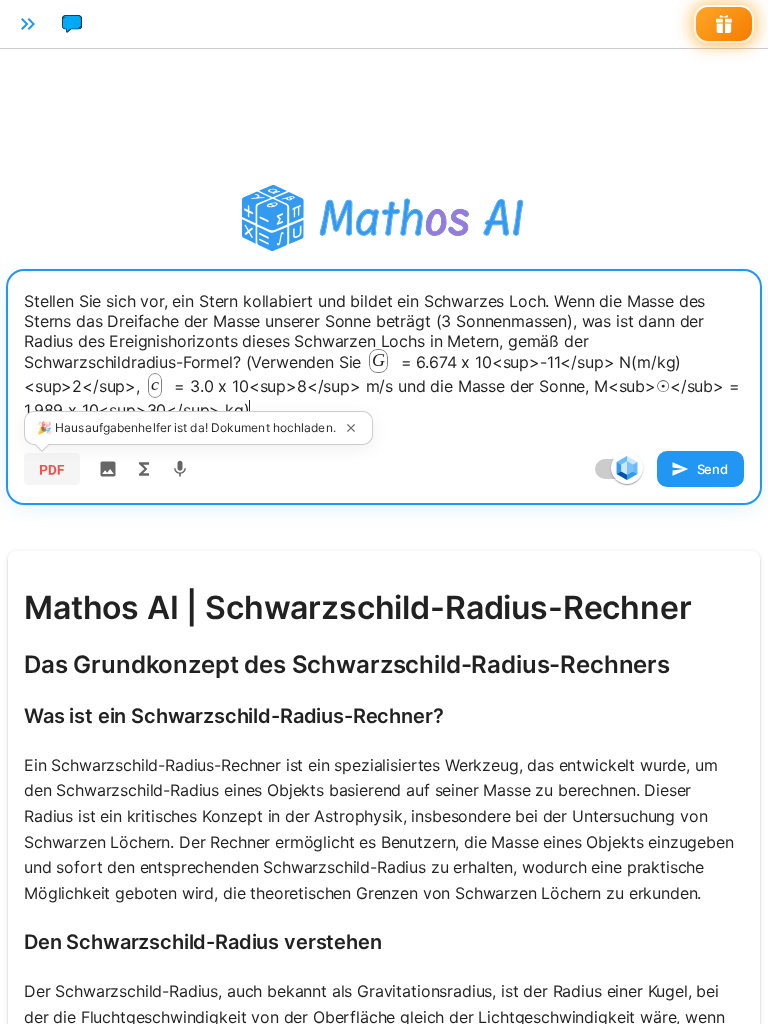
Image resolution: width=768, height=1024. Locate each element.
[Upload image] (108, 469)
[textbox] (384, 355)
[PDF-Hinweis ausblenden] (351, 428)
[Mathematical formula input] (144, 469)
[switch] (627, 468)
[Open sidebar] (28, 24)
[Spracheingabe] (180, 469)
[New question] (72, 24)
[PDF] (52, 469)
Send (712, 469)
